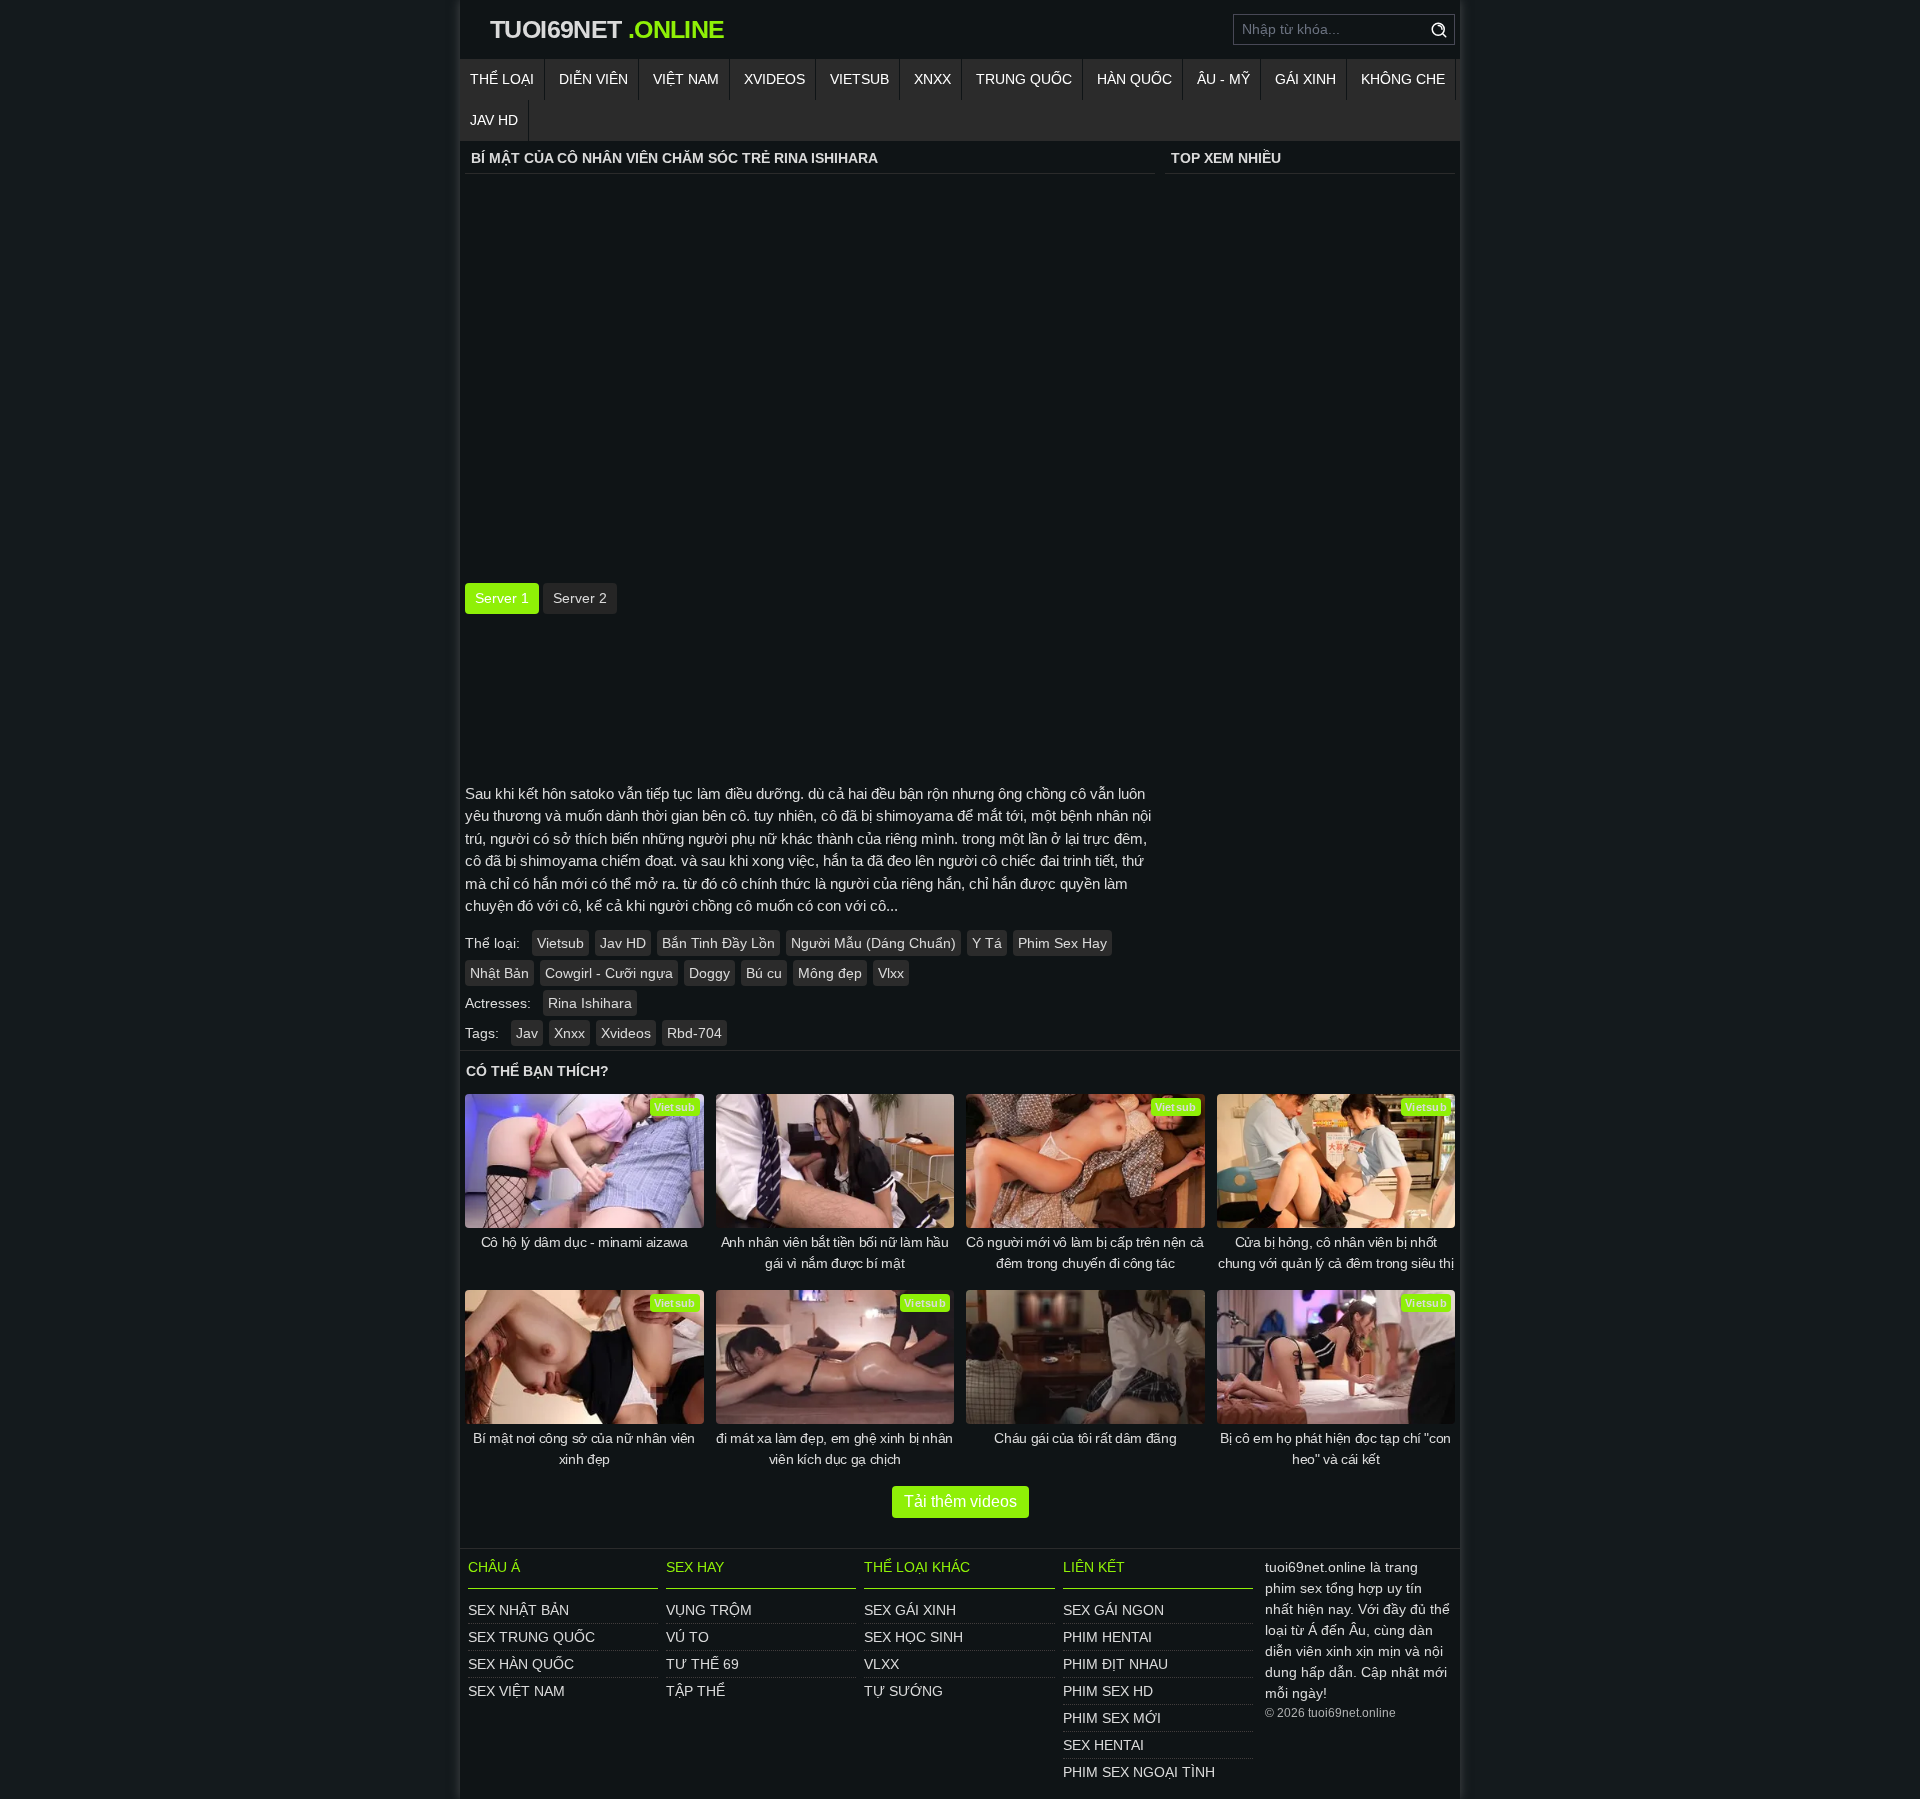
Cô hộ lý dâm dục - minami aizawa (584, 1242)
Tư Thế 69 (702, 1664)
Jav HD (623, 943)
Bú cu (764, 973)
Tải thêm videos (960, 1501)
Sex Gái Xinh (910, 1610)
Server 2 (580, 598)
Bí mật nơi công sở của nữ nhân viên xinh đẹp (584, 1448)
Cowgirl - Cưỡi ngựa (609, 973)
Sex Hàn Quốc (521, 1664)
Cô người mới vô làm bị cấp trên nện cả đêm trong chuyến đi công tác (1085, 1252)
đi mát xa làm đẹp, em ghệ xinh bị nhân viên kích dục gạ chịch (834, 1448)
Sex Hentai (1103, 1745)
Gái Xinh (1305, 79)
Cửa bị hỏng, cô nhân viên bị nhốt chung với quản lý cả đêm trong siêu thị (1335, 1252)
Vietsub (859, 79)
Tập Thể (695, 1691)
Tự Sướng (903, 1691)
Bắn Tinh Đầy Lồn (718, 943)
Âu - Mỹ (1223, 79)
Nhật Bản (499, 973)
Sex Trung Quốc (531, 1637)
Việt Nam (686, 79)
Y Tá (987, 943)
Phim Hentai (1107, 1637)
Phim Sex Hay (1062, 943)
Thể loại (502, 79)
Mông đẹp (830, 973)
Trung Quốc (1024, 79)
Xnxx (932, 79)
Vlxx (891, 973)
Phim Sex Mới (1112, 1718)
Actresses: (498, 1003)
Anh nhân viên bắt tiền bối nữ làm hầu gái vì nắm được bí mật (835, 1252)
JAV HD (494, 120)
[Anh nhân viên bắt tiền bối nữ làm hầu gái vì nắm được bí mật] (835, 1161)
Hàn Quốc (1134, 79)
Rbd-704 (694, 1033)
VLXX (881, 1664)
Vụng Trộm (709, 1610)
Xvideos (774, 79)
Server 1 (502, 598)
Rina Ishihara (590, 1003)
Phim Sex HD (1108, 1691)
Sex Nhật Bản (518, 1610)
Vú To (687, 1637)
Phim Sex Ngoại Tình (1139, 1772)
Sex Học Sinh (913, 1637)
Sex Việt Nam (516, 1691)
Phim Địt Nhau (1115, 1664)
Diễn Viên (593, 79)
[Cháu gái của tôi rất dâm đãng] (1085, 1357)
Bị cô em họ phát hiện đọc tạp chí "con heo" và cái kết (1335, 1448)
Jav (527, 1033)
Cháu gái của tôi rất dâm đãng (1085, 1438)
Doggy (709, 973)
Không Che (1403, 79)
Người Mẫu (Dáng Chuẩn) (873, 943)
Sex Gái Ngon (1113, 1610)
